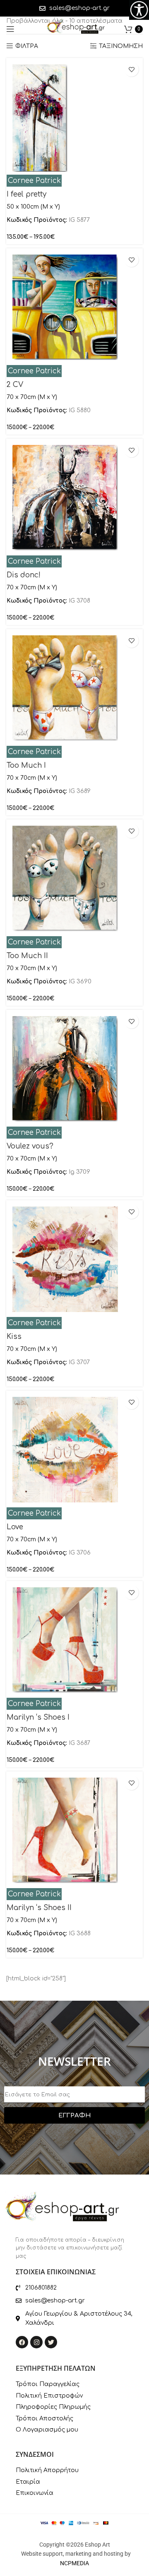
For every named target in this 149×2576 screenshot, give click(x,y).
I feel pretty (26, 194)
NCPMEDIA (74, 2563)
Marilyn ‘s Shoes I (38, 1717)
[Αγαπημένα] (131, 69)
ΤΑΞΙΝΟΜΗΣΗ (121, 46)
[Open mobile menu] (10, 29)
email (12, 2084)
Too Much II (27, 956)
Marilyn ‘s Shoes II (39, 1908)
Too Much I (26, 765)
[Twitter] (51, 2342)
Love (15, 1527)
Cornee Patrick (34, 181)
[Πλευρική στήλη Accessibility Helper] (139, 10)
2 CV (15, 385)
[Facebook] (22, 2342)
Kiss (14, 1337)
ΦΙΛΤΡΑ (27, 46)
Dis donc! (24, 575)
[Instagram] (36, 2342)
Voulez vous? (30, 1146)
